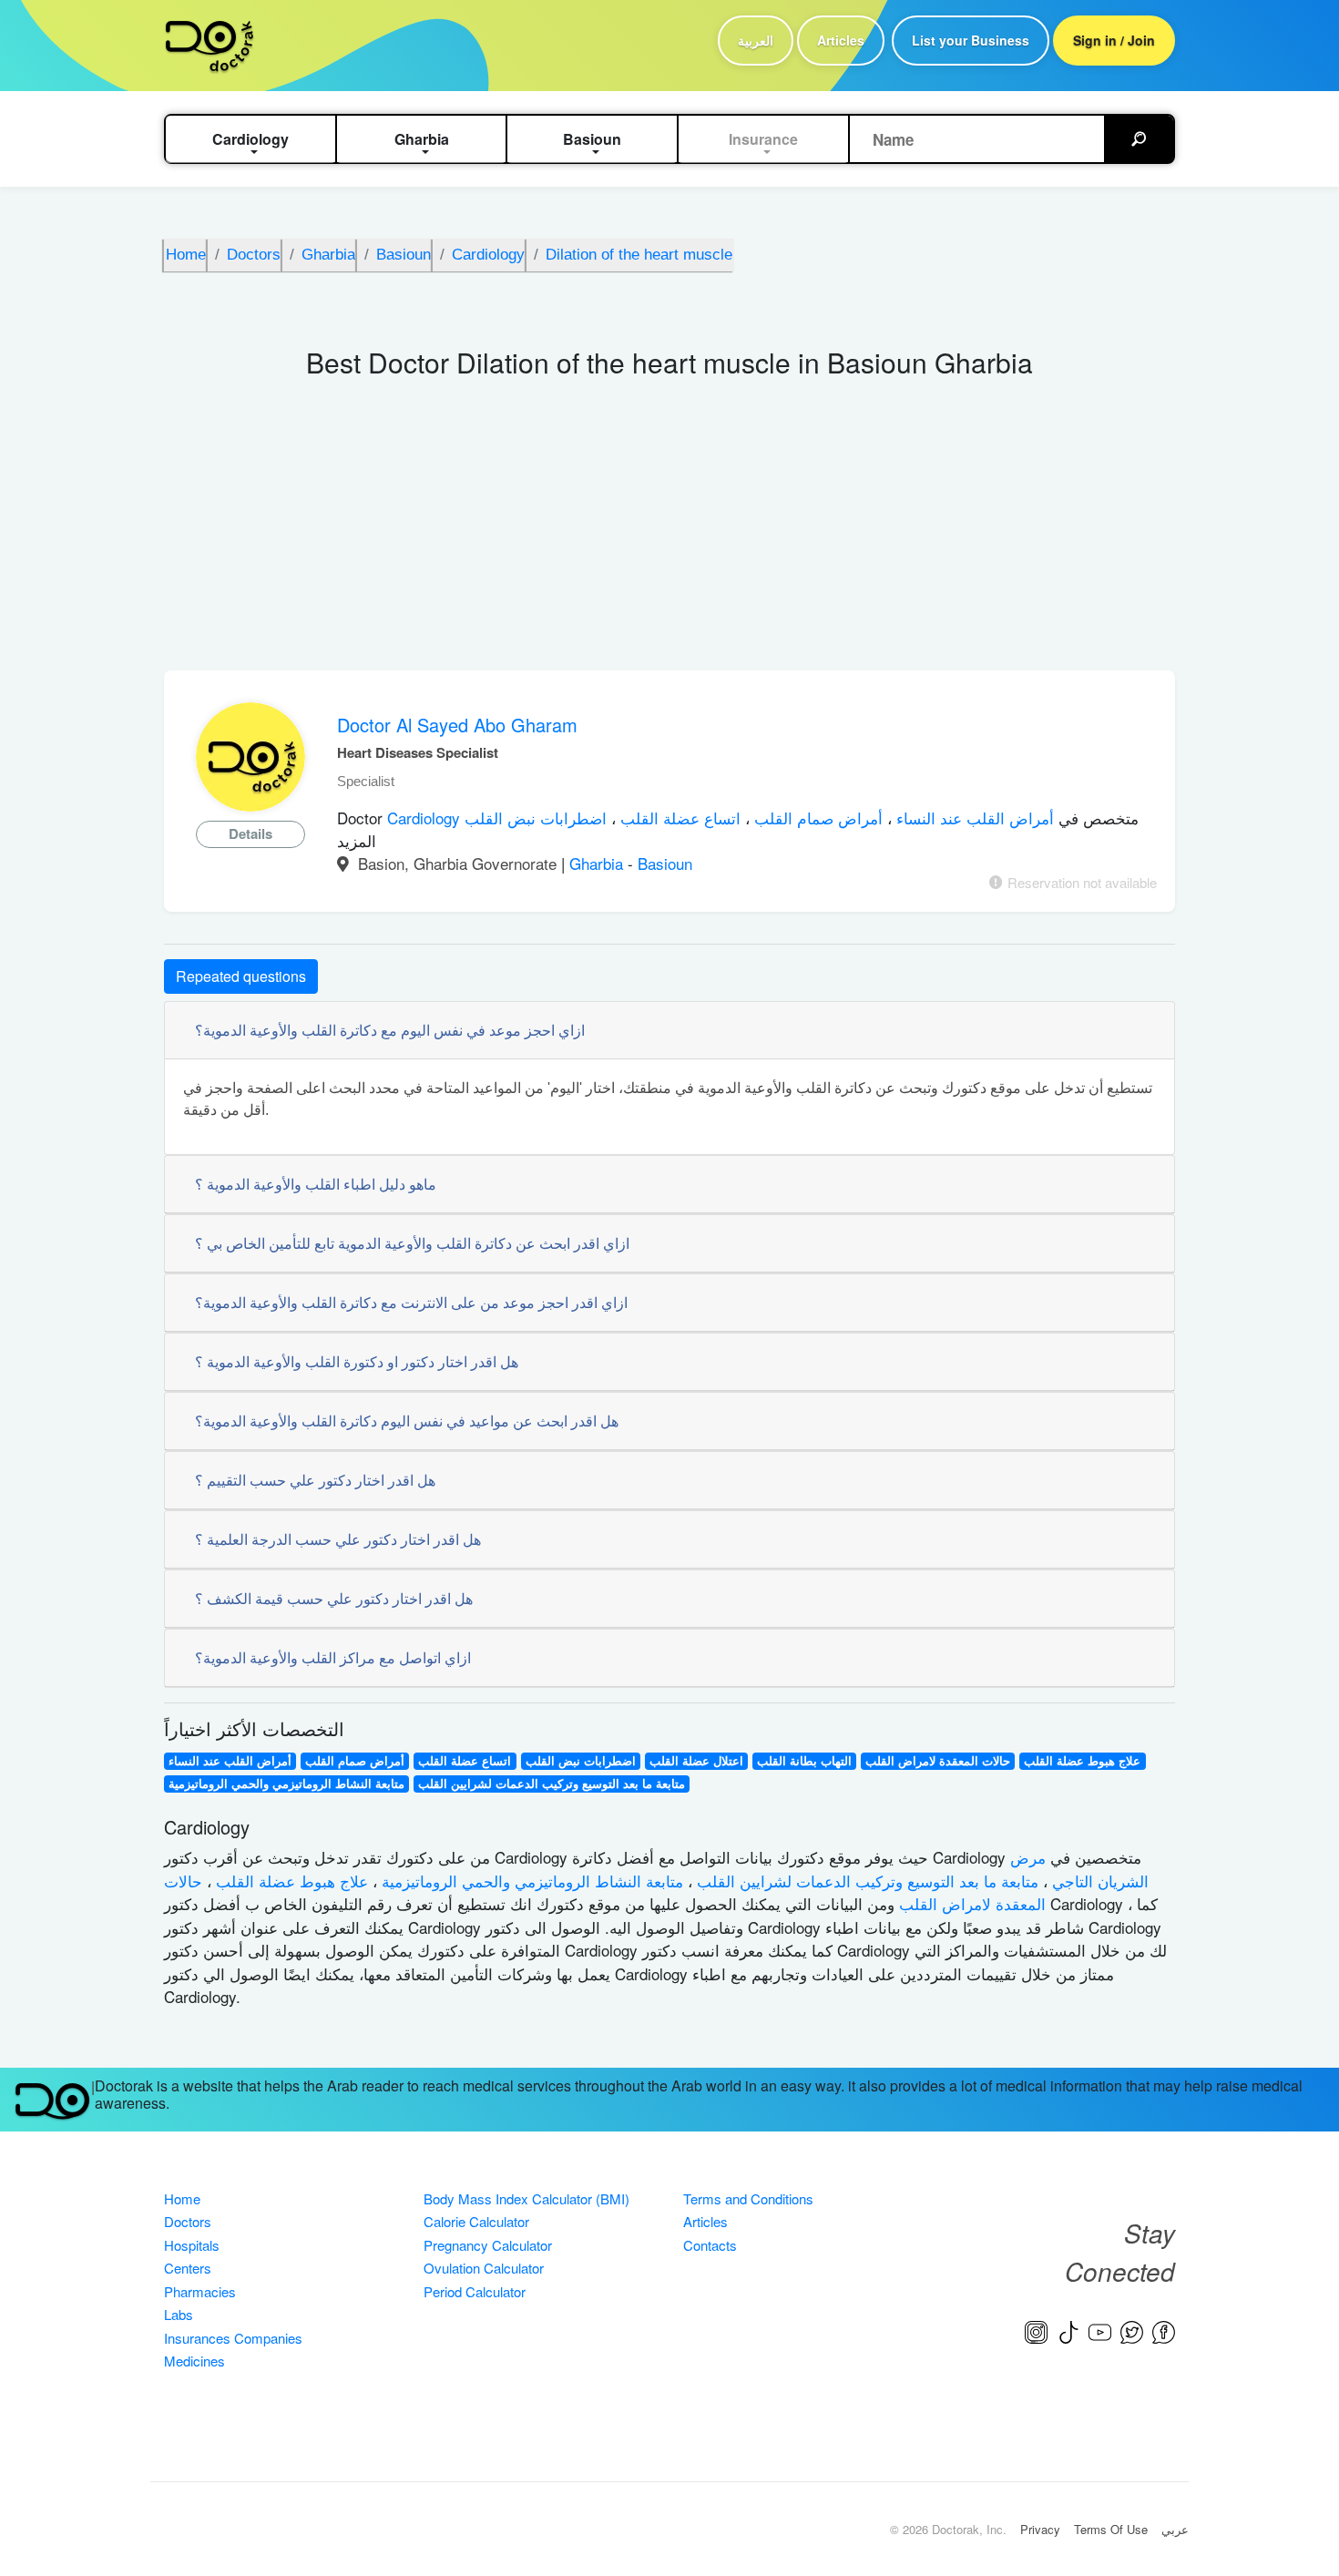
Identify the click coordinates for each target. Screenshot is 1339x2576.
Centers (188, 2268)
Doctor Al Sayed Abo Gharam (457, 725)
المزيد (357, 840)
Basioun (665, 863)
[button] (250, 139)
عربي (1175, 2529)
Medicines (194, 2361)
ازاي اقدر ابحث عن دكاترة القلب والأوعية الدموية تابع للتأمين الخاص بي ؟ (412, 1243)
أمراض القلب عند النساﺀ (973, 818)
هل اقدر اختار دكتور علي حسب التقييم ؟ (315, 1480)
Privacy (1040, 2529)
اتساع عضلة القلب (678, 818)
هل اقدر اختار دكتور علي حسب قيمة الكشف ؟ (334, 1598)
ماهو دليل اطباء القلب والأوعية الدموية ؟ (316, 1184)
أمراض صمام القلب (816, 818)
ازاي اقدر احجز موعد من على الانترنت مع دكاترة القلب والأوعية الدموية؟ (411, 1302)
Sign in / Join (1114, 40)
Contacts (710, 2245)
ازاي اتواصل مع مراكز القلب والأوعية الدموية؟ (333, 1657)
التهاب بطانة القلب (804, 1761)
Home (182, 2198)
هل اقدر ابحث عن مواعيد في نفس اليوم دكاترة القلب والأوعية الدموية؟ (407, 1421)
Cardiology (426, 818)
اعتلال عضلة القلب (696, 1761)
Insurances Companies (233, 2338)
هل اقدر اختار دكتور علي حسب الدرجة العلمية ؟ (338, 1539)
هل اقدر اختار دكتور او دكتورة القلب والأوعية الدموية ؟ (357, 1361)
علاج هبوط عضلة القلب (1082, 1761)
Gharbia (598, 863)
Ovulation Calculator (484, 2268)
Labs (179, 2314)
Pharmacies (200, 2291)
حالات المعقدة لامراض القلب (938, 1761)
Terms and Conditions (748, 2198)
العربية (756, 40)
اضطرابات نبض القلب (536, 818)
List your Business (971, 40)
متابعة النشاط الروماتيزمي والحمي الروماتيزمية (286, 1784)
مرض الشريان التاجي (1079, 1869)
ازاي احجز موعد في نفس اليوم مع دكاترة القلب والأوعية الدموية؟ (390, 1030)
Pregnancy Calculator (488, 2245)
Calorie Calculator (476, 2221)
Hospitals (192, 2245)
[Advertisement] (669, 534)
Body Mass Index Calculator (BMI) (526, 2198)
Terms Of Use (1111, 2529)
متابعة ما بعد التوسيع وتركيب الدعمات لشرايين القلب (552, 1784)
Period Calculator (475, 2291)
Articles (841, 40)
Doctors (188, 2221)
